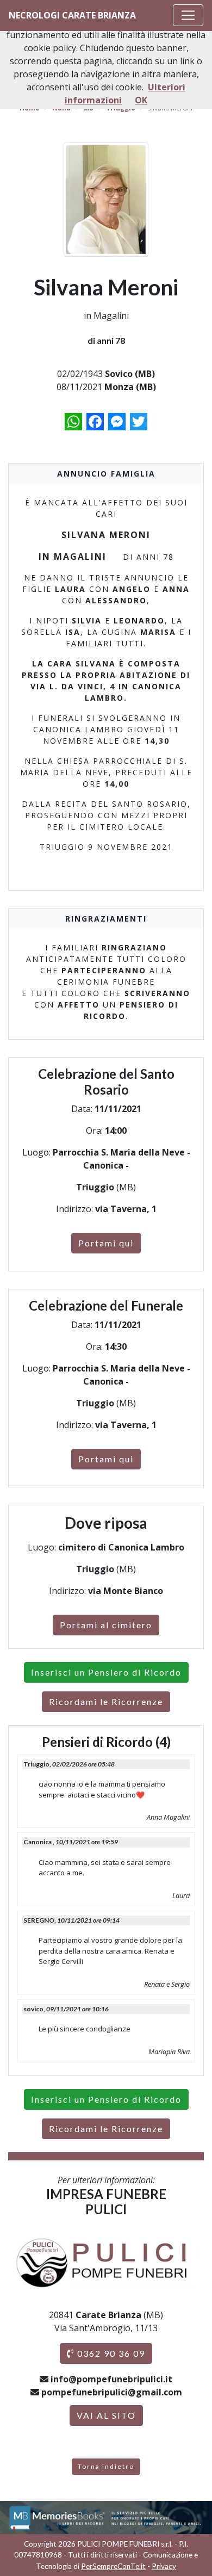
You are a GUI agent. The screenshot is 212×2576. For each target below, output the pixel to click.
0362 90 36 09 (110, 2353)
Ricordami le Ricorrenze (106, 1701)
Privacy (164, 2566)
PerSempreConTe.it (113, 2566)
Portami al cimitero (106, 1625)
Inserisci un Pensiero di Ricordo (106, 1672)
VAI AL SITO (106, 2415)
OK (141, 100)
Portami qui (106, 1243)
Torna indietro (106, 2466)
